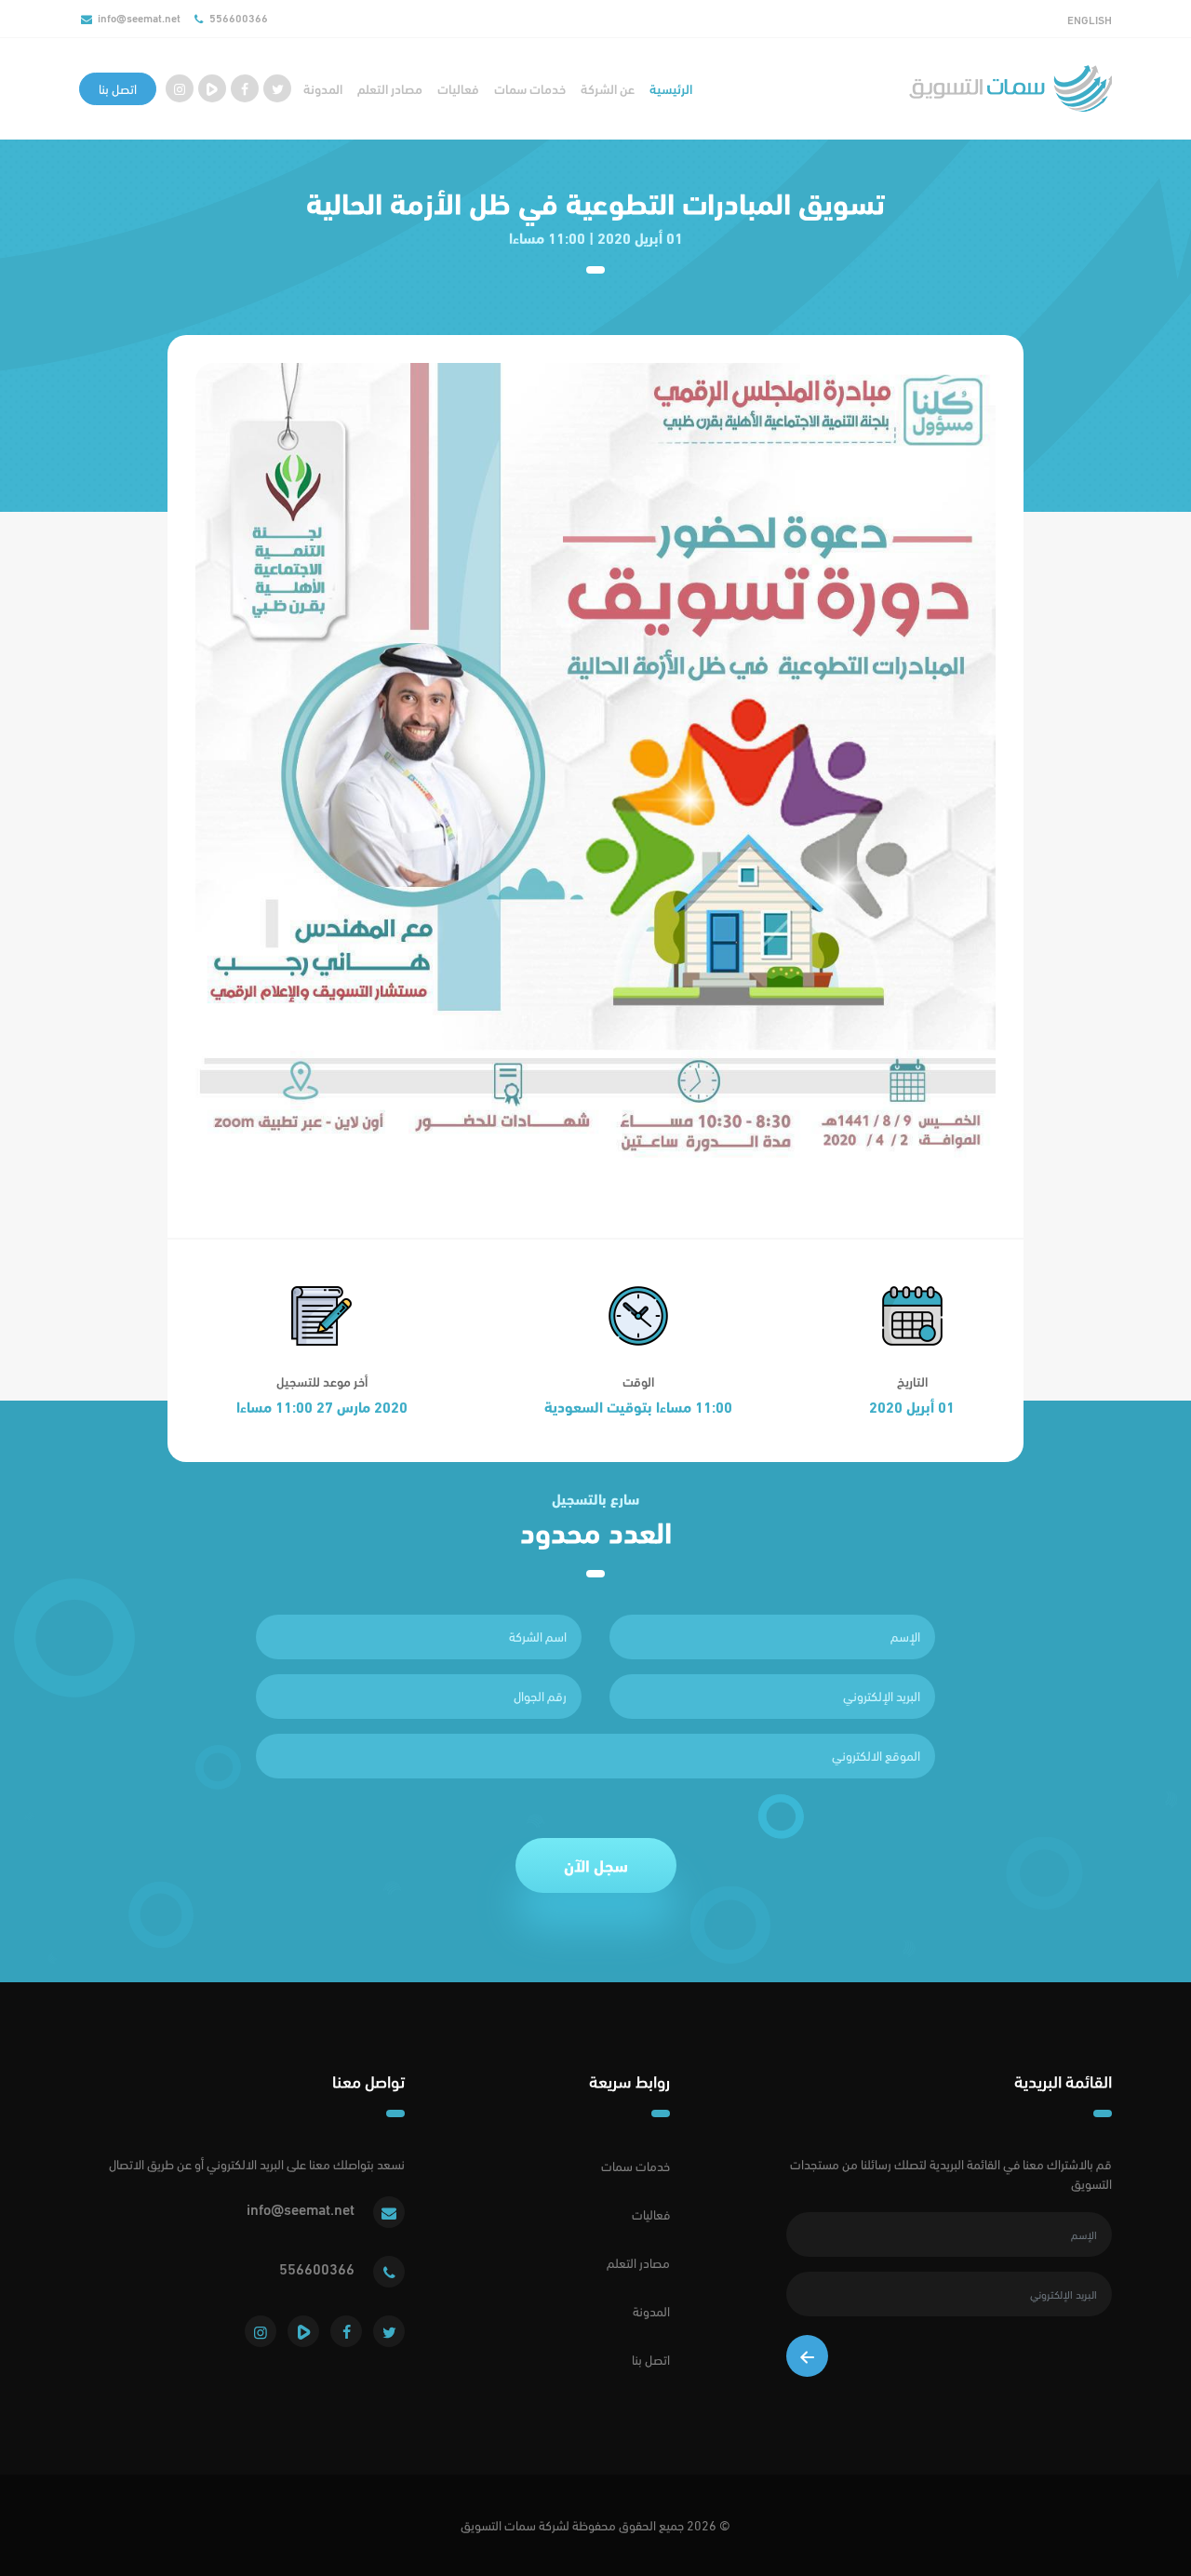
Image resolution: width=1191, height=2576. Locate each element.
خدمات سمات (530, 89)
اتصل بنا (118, 89)
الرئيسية (671, 89)
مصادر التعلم (390, 89)
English (1090, 20)
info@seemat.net (139, 18)
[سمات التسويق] (1010, 88)
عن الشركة (608, 89)
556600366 (239, 18)
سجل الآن (596, 1865)
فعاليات (458, 89)
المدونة (323, 89)
